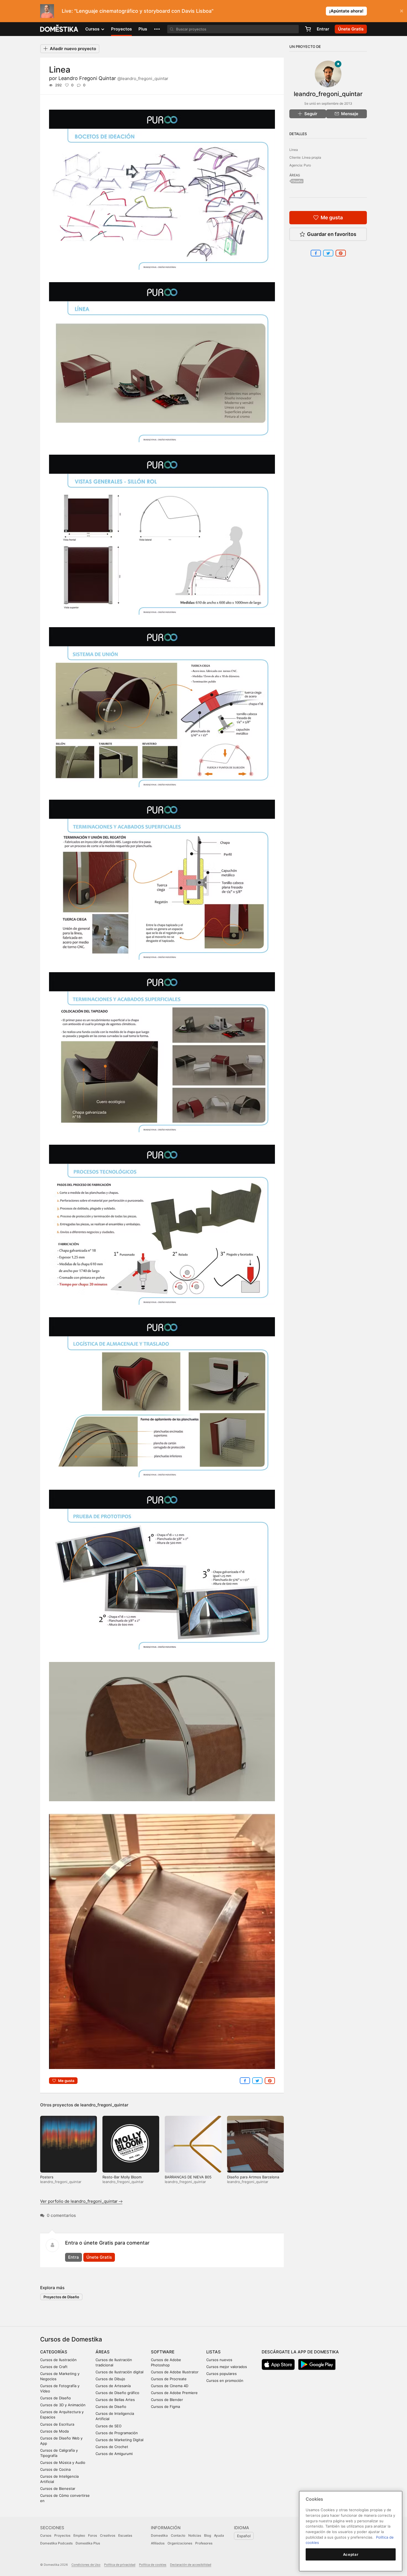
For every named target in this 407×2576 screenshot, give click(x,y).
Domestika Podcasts (56, 2543)
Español (244, 2536)
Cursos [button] (93, 29)
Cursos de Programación (117, 2433)
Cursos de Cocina (55, 2469)
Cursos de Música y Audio (63, 2462)
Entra (74, 2257)
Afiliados (158, 2543)
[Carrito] (308, 29)
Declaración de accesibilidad (191, 2565)
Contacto (178, 2535)
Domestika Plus (88, 2543)
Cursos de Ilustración (58, 2360)
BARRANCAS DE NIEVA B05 (188, 2177)
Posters (47, 2177)
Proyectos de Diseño (61, 2297)
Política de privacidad (120, 2565)
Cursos (46, 2535)
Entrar (323, 29)
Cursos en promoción (225, 2381)
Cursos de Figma (165, 2407)
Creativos (108, 2535)
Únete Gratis (99, 2257)
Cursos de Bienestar (58, 2488)
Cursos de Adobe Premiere (174, 2393)
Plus (143, 29)
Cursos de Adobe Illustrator (175, 2372)
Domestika (159, 2535)
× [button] (402, 11)
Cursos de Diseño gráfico (117, 2393)
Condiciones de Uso (86, 2565)
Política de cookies (153, 2565)
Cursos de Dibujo (110, 2379)
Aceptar (351, 2554)
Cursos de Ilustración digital (119, 2372)
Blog (208, 2535)
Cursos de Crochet (112, 2447)
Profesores (204, 2543)
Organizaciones (180, 2543)
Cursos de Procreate (169, 2379)
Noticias (195, 2535)
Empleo (79, 2535)
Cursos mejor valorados (227, 2367)
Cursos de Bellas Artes (115, 2400)
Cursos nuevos (219, 2360)
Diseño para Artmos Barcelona (253, 2177)
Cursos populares (221, 2374)
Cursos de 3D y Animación (63, 2405)
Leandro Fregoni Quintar (113, 78)
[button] (157, 29)
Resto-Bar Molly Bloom (122, 2177)
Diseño (297, 181)
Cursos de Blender (167, 2400)
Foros (92, 2535)
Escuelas (125, 2535)
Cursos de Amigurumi (114, 2454)
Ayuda (219, 2535)
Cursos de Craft (54, 2367)
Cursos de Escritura (57, 2424)
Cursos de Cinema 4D (170, 2386)
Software (163, 2352)
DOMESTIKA (59, 29)
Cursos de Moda (54, 2431)
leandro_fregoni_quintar (104, 2105)
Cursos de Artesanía (113, 2386)
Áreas (103, 2352)
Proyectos (121, 29)
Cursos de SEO (109, 2426)
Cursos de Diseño (56, 2398)
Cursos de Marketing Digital (119, 2440)
